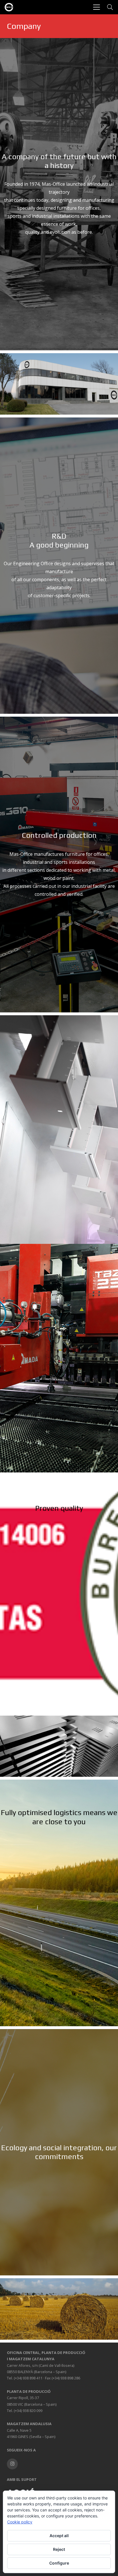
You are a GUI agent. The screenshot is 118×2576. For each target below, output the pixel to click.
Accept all (59, 2536)
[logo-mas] (9, 7)
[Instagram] (12, 2464)
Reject (59, 2549)
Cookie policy (20, 2522)
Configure (59, 2563)
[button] (97, 7)
